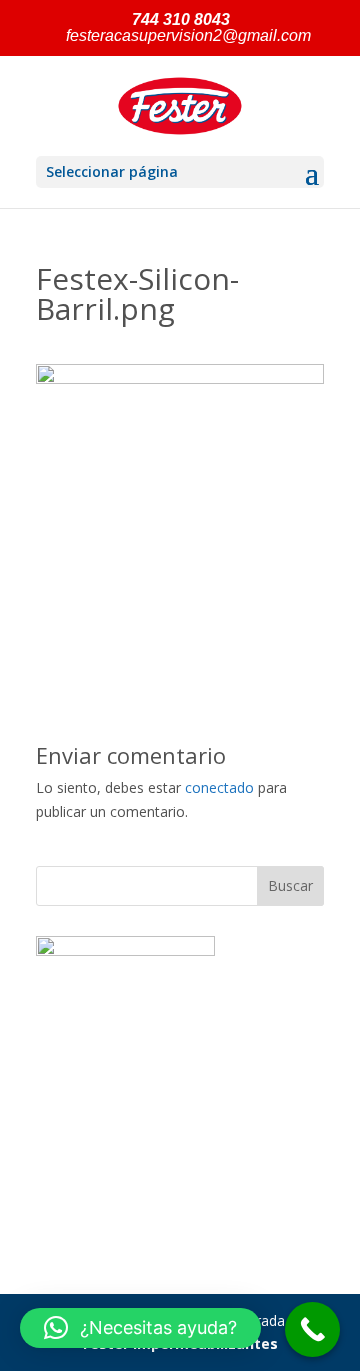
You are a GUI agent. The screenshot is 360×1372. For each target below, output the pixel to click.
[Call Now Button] (312, 1329)
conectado (219, 787)
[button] (140, 1328)
